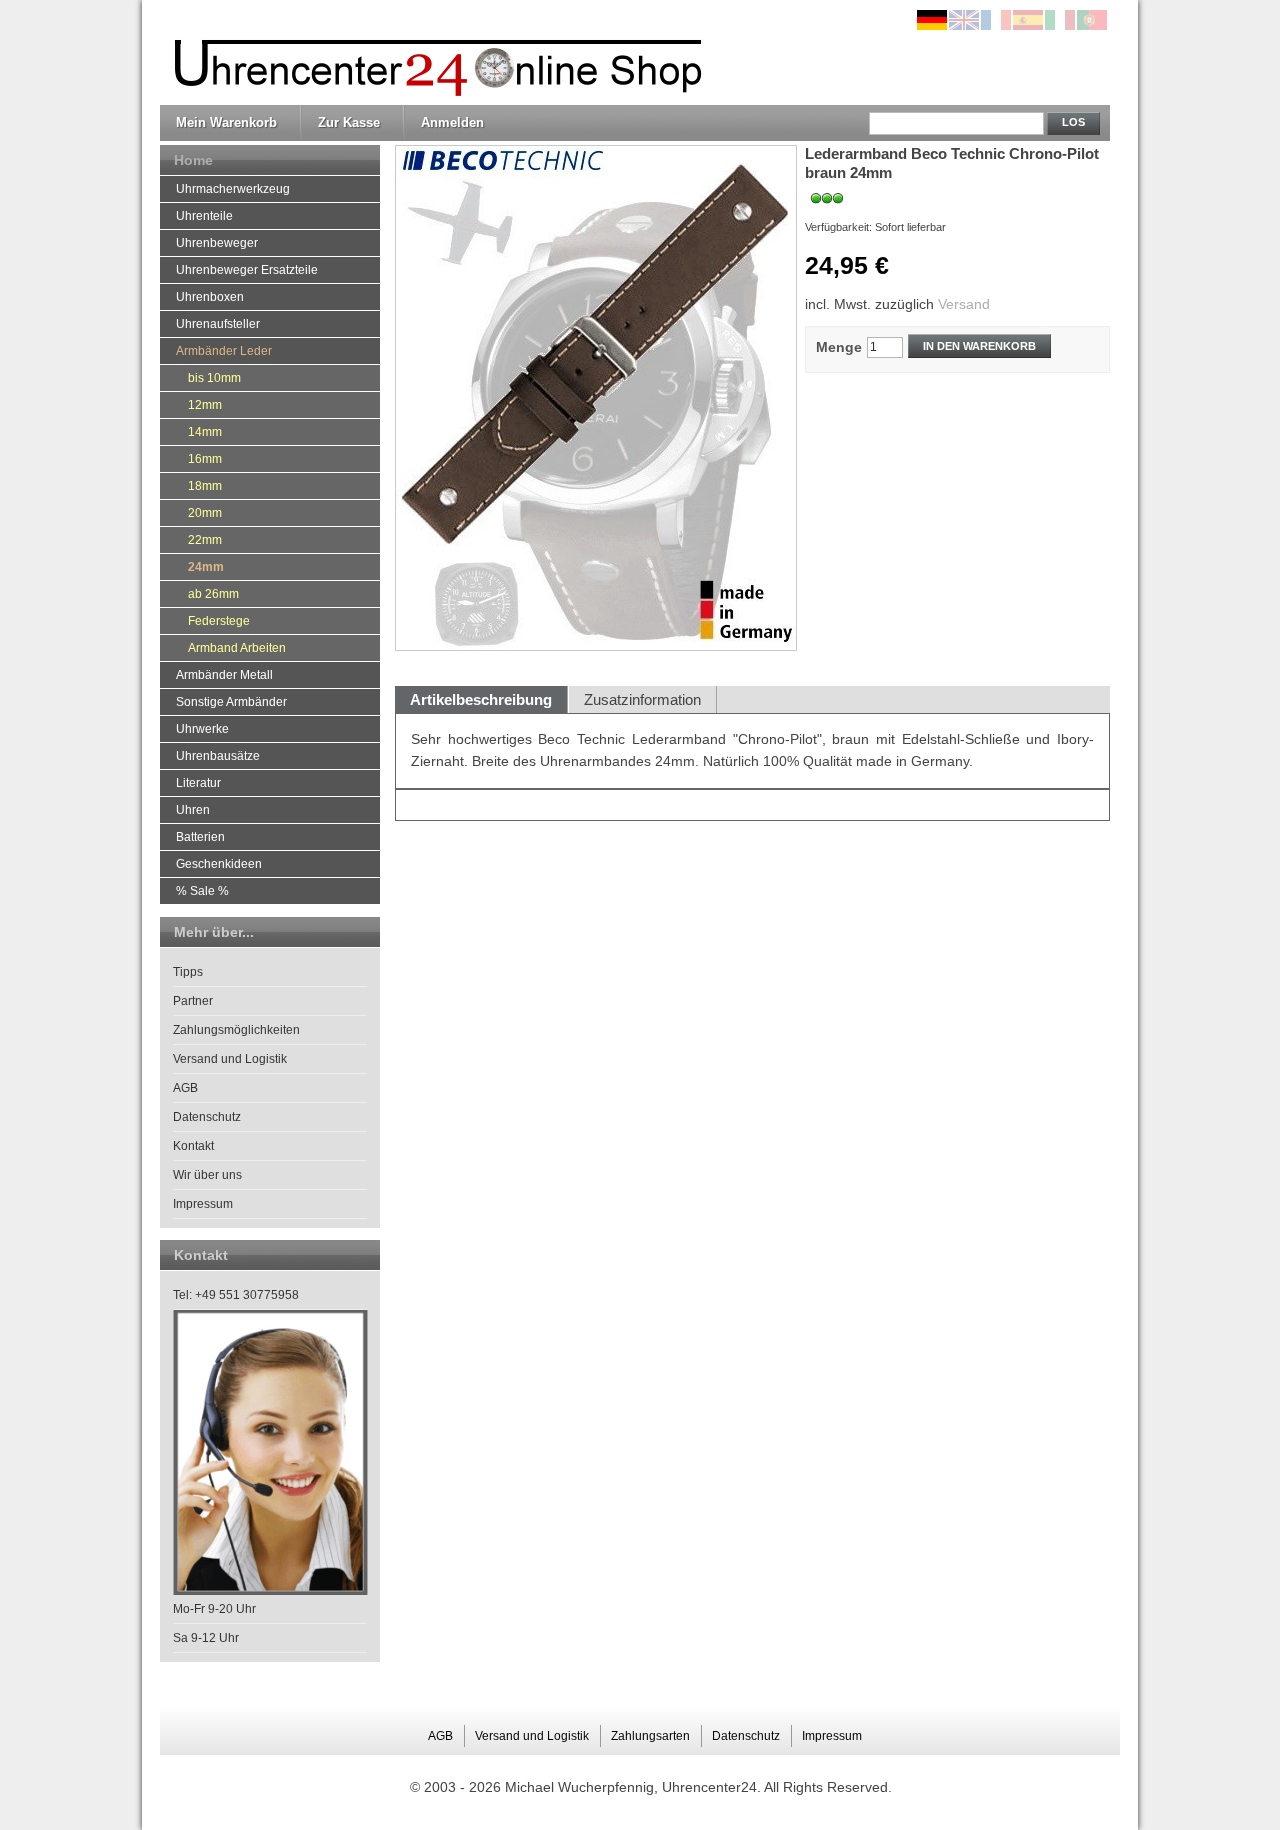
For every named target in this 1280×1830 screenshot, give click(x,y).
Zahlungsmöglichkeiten (236, 1030)
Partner (193, 1001)
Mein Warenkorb (226, 122)
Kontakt (193, 1146)
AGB (185, 1088)
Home (193, 160)
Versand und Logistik (230, 1059)
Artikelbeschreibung (481, 699)
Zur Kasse (349, 122)
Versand (964, 304)
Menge (839, 347)
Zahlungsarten (650, 1736)
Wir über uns (207, 1175)
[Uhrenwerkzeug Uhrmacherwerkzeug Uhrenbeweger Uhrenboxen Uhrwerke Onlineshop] (433, 53)
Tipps (188, 972)
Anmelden (452, 122)
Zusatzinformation (642, 699)
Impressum (203, 1204)
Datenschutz (207, 1117)
